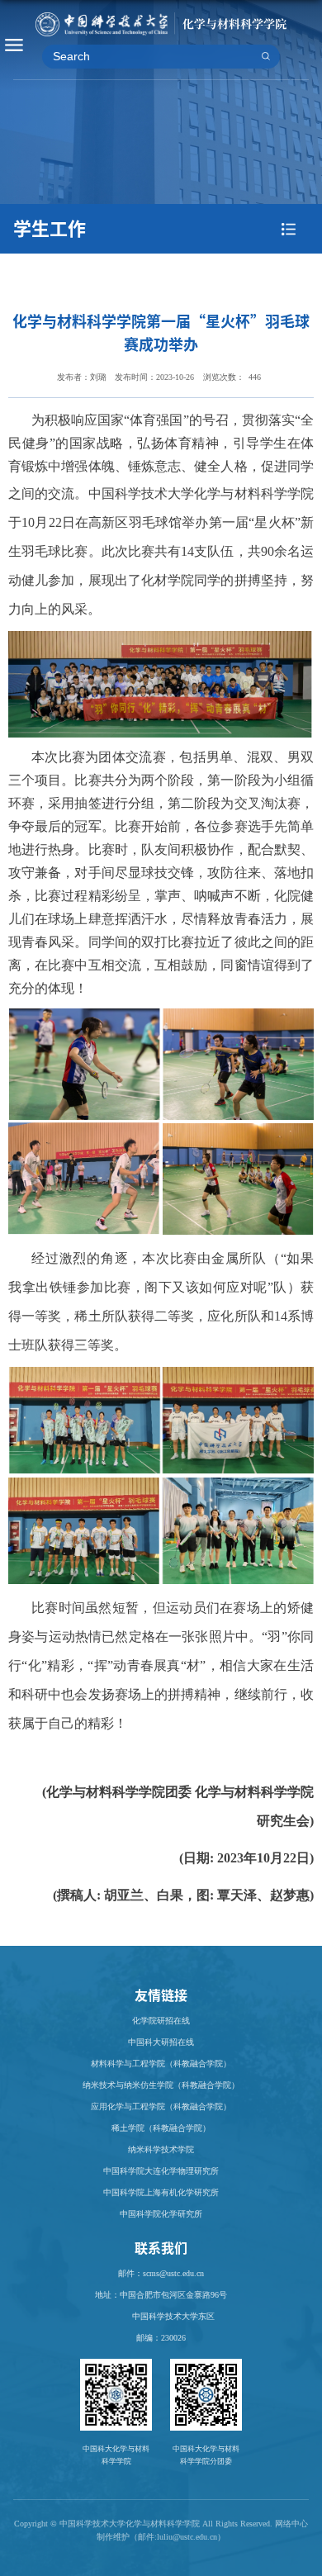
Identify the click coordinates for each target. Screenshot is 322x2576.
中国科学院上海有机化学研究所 (161, 2192)
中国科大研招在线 (161, 2042)
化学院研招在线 (161, 2021)
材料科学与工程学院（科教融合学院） (161, 2064)
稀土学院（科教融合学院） (161, 2128)
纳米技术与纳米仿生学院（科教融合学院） (161, 2085)
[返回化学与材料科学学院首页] (161, 20)
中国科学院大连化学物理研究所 (161, 2171)
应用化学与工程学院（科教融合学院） (161, 2106)
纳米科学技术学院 (161, 2149)
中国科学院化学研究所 (161, 2214)
